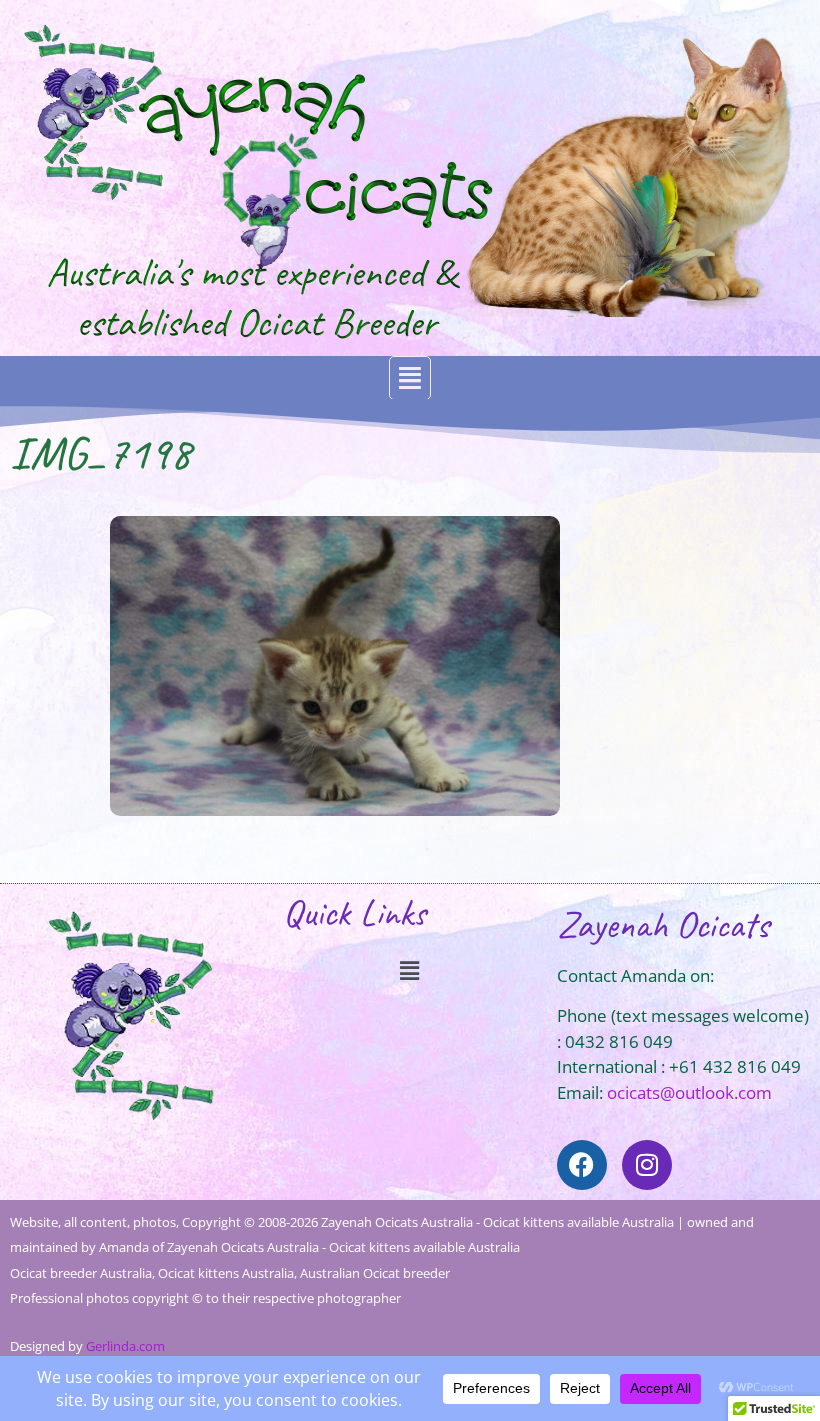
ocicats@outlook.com (689, 1092)
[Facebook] (582, 1165)
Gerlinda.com (125, 1346)
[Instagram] (647, 1165)
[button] (410, 378)
